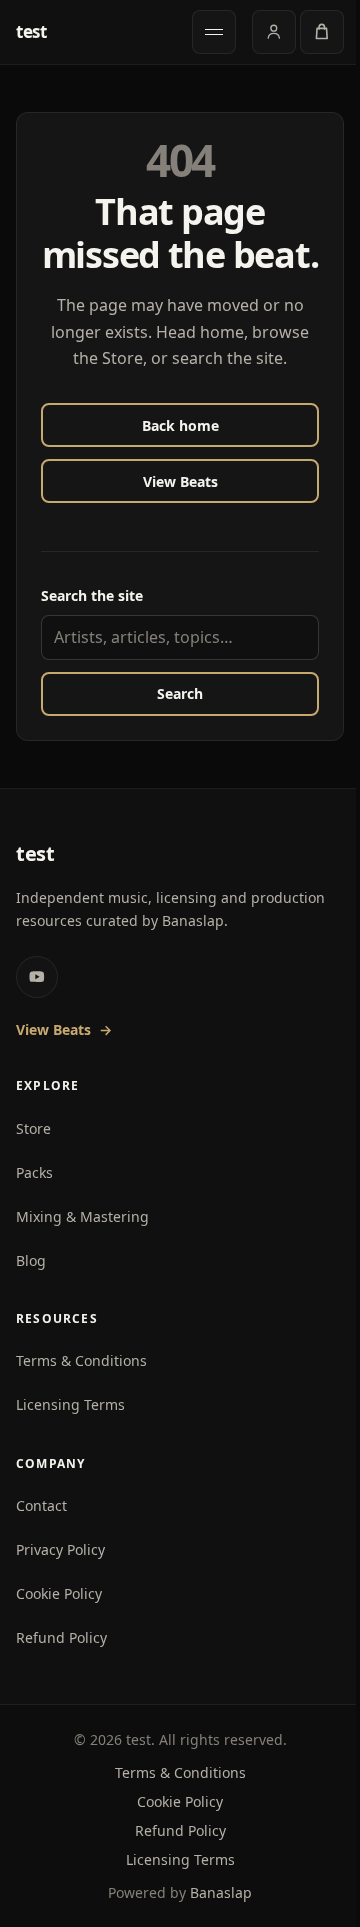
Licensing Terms (70, 1404)
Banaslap (221, 1892)
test (31, 32)
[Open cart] (322, 32)
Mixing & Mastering (82, 1216)
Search (180, 693)
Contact (41, 1505)
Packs (34, 1172)
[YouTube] (37, 977)
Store (33, 1128)
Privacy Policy (60, 1549)
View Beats (180, 481)
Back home (180, 425)
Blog (31, 1260)
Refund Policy (61, 1637)
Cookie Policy (59, 1593)
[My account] (274, 32)
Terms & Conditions (81, 1360)
